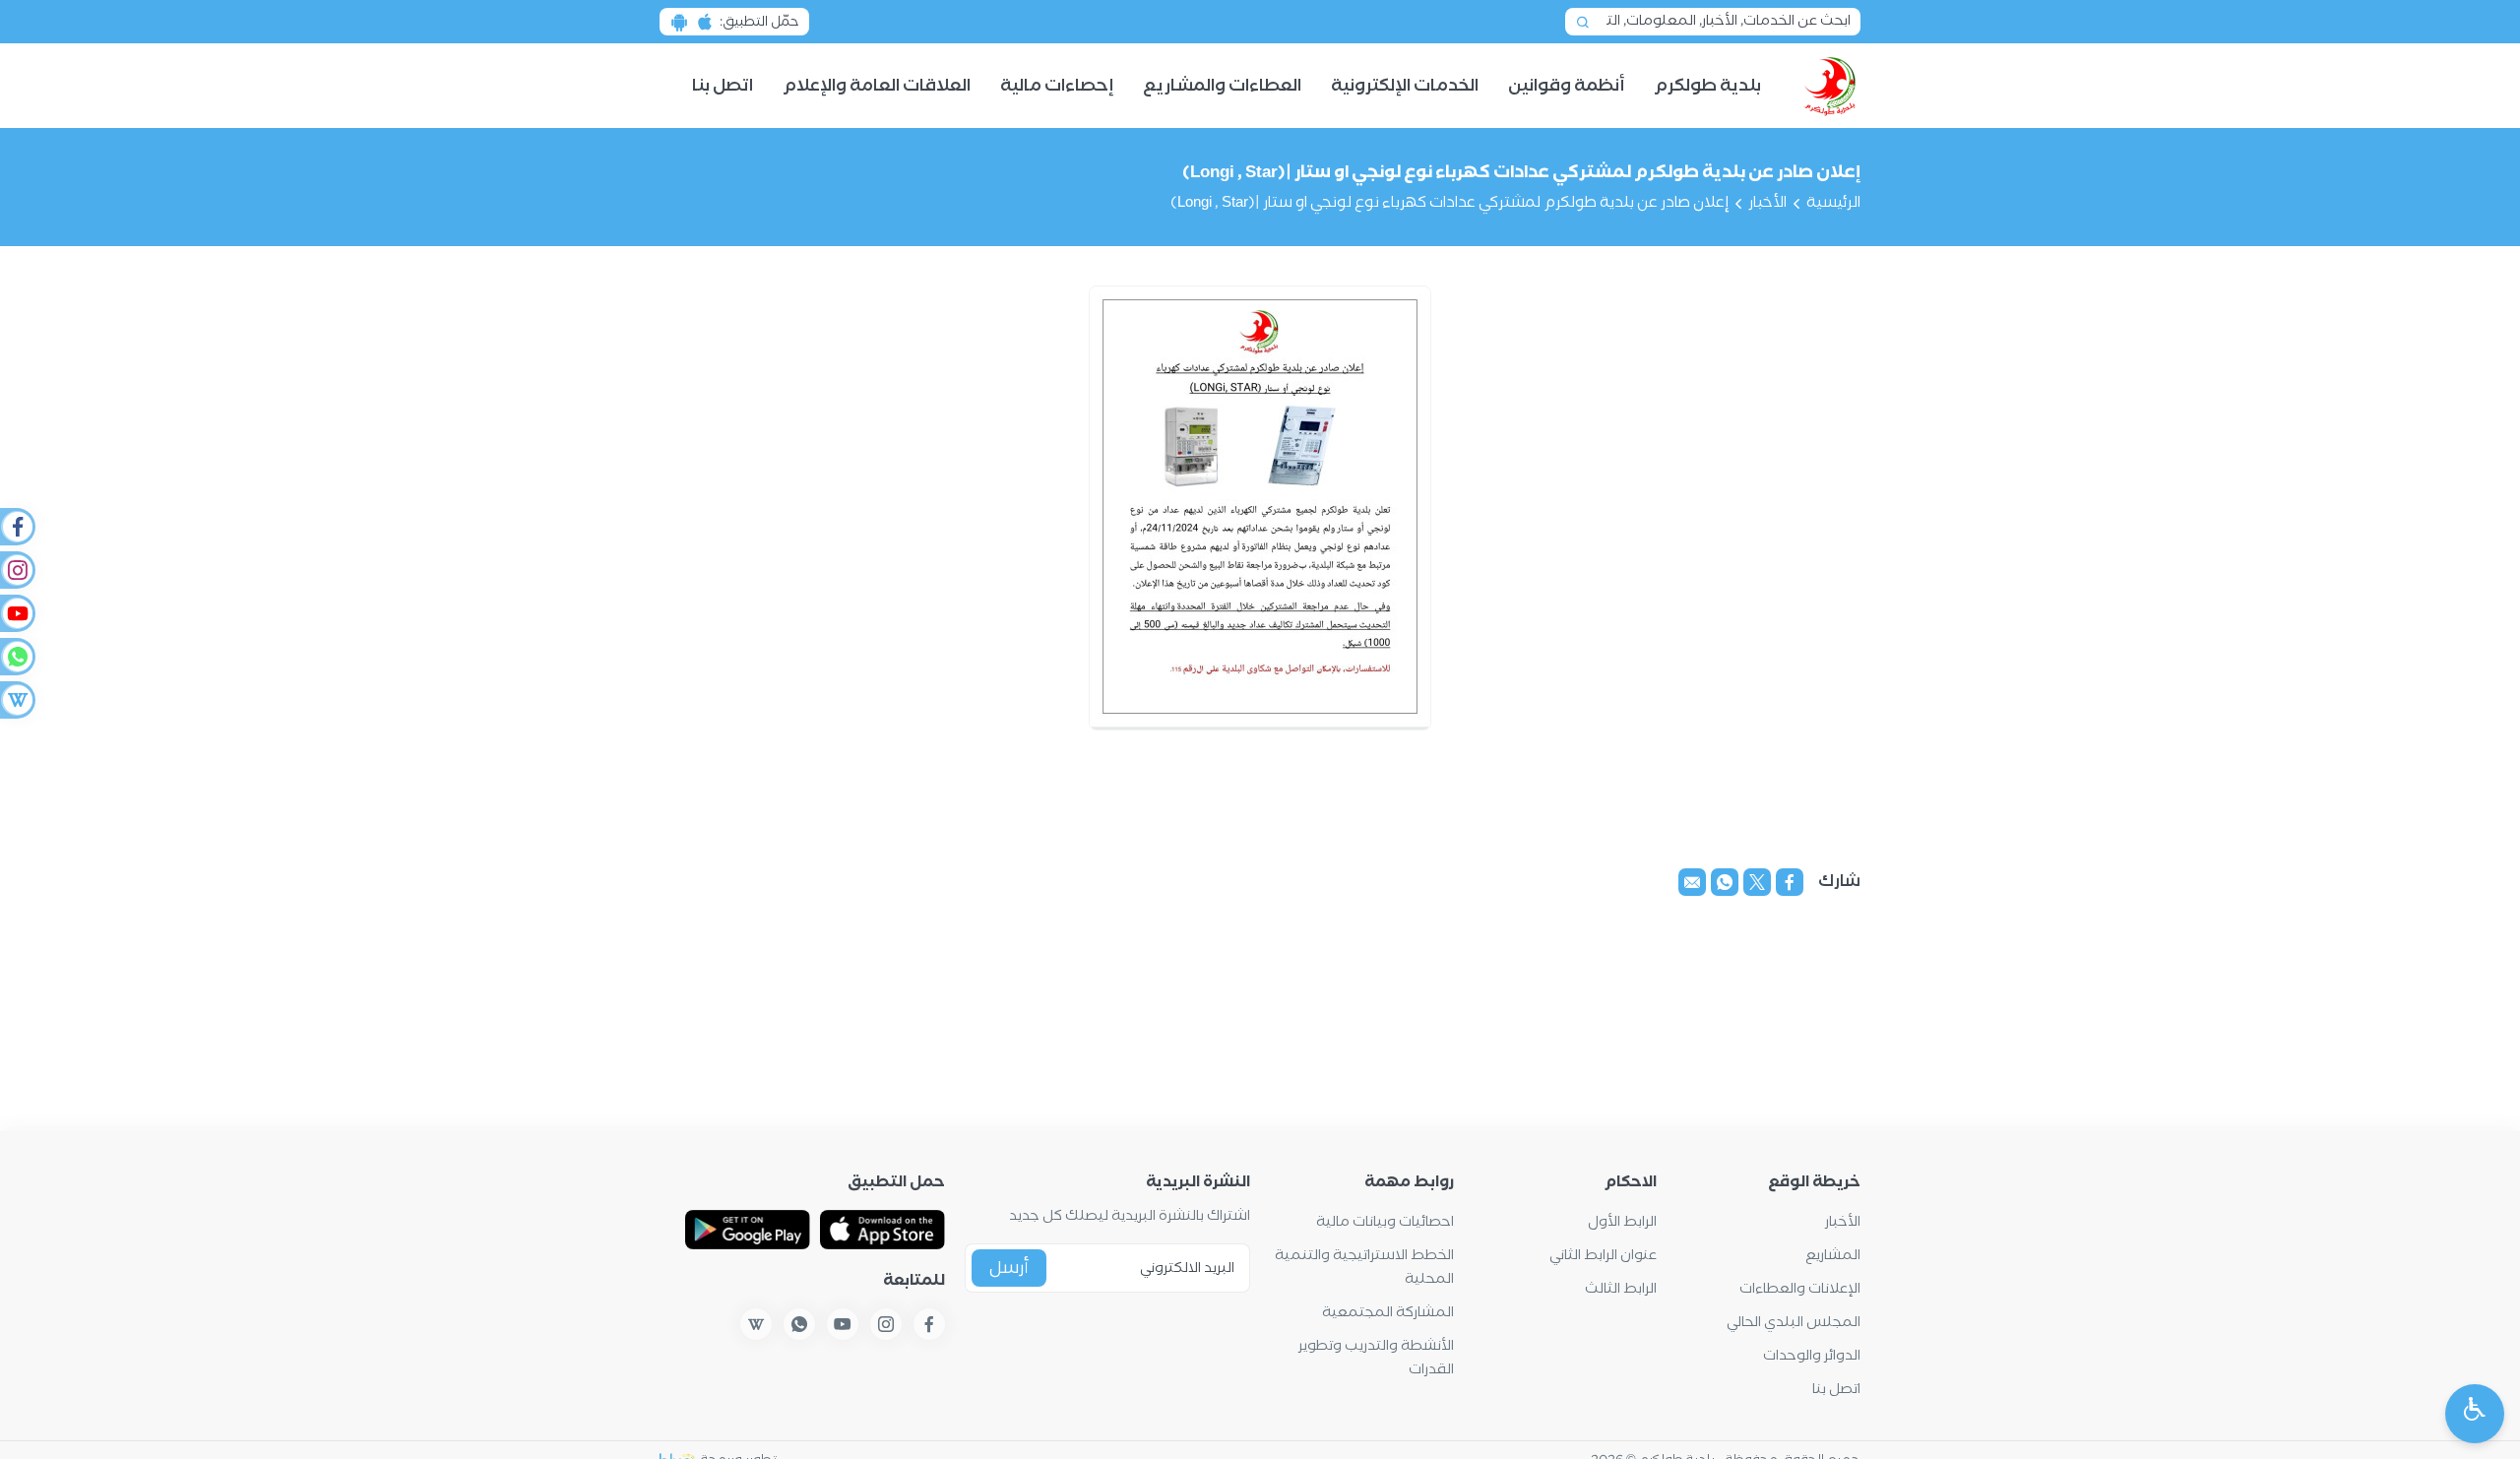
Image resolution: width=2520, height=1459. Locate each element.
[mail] (1692, 882)
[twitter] (1757, 882)
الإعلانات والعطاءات (1800, 1289)
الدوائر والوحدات (1812, 1356)
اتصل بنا (723, 86)
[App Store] (882, 1230)
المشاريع (1833, 1256)
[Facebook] (17, 527)
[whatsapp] (1725, 882)
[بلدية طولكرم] (1830, 86)
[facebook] (1790, 882)
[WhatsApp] (17, 657)
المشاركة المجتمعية (1388, 1313)
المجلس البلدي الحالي (1794, 1323)
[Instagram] (17, 570)
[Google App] (748, 1230)
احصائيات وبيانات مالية (1385, 1222)
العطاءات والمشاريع (1222, 86)
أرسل (1009, 1269)
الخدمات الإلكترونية (1405, 86)
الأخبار (1767, 203)
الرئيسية (1833, 203)
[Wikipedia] (17, 700)
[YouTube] (17, 613)
